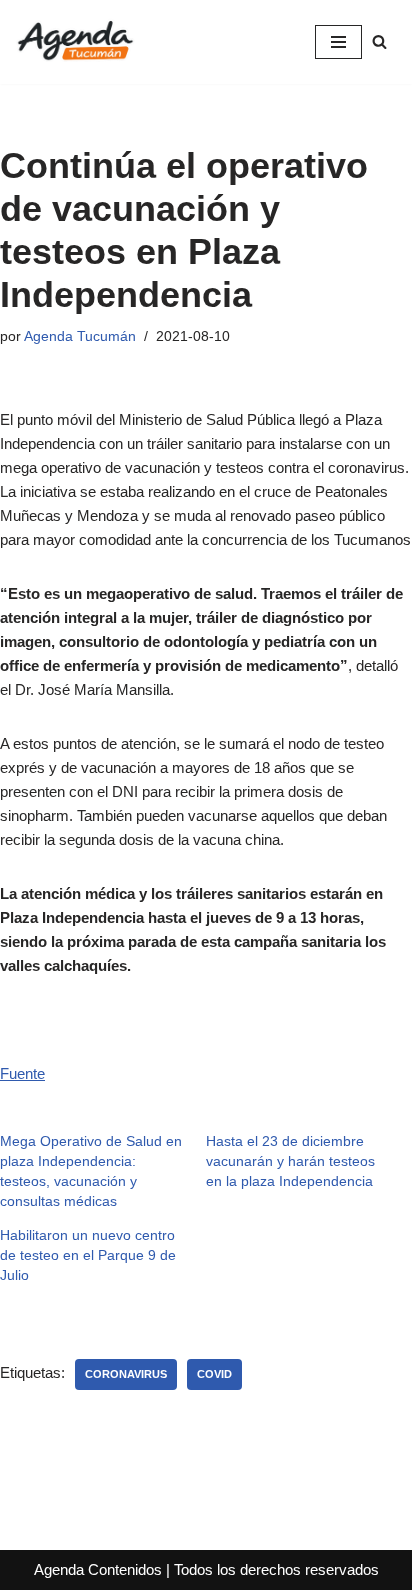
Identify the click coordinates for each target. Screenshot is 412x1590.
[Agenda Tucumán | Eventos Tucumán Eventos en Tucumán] (75, 42)
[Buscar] (379, 41)
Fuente (22, 1073)
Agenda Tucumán (80, 336)
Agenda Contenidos (98, 1569)
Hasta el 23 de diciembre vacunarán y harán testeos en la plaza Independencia (290, 1161)
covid (214, 1374)
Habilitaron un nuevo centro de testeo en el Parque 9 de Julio (88, 1255)
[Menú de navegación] (338, 42)
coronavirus (126, 1374)
